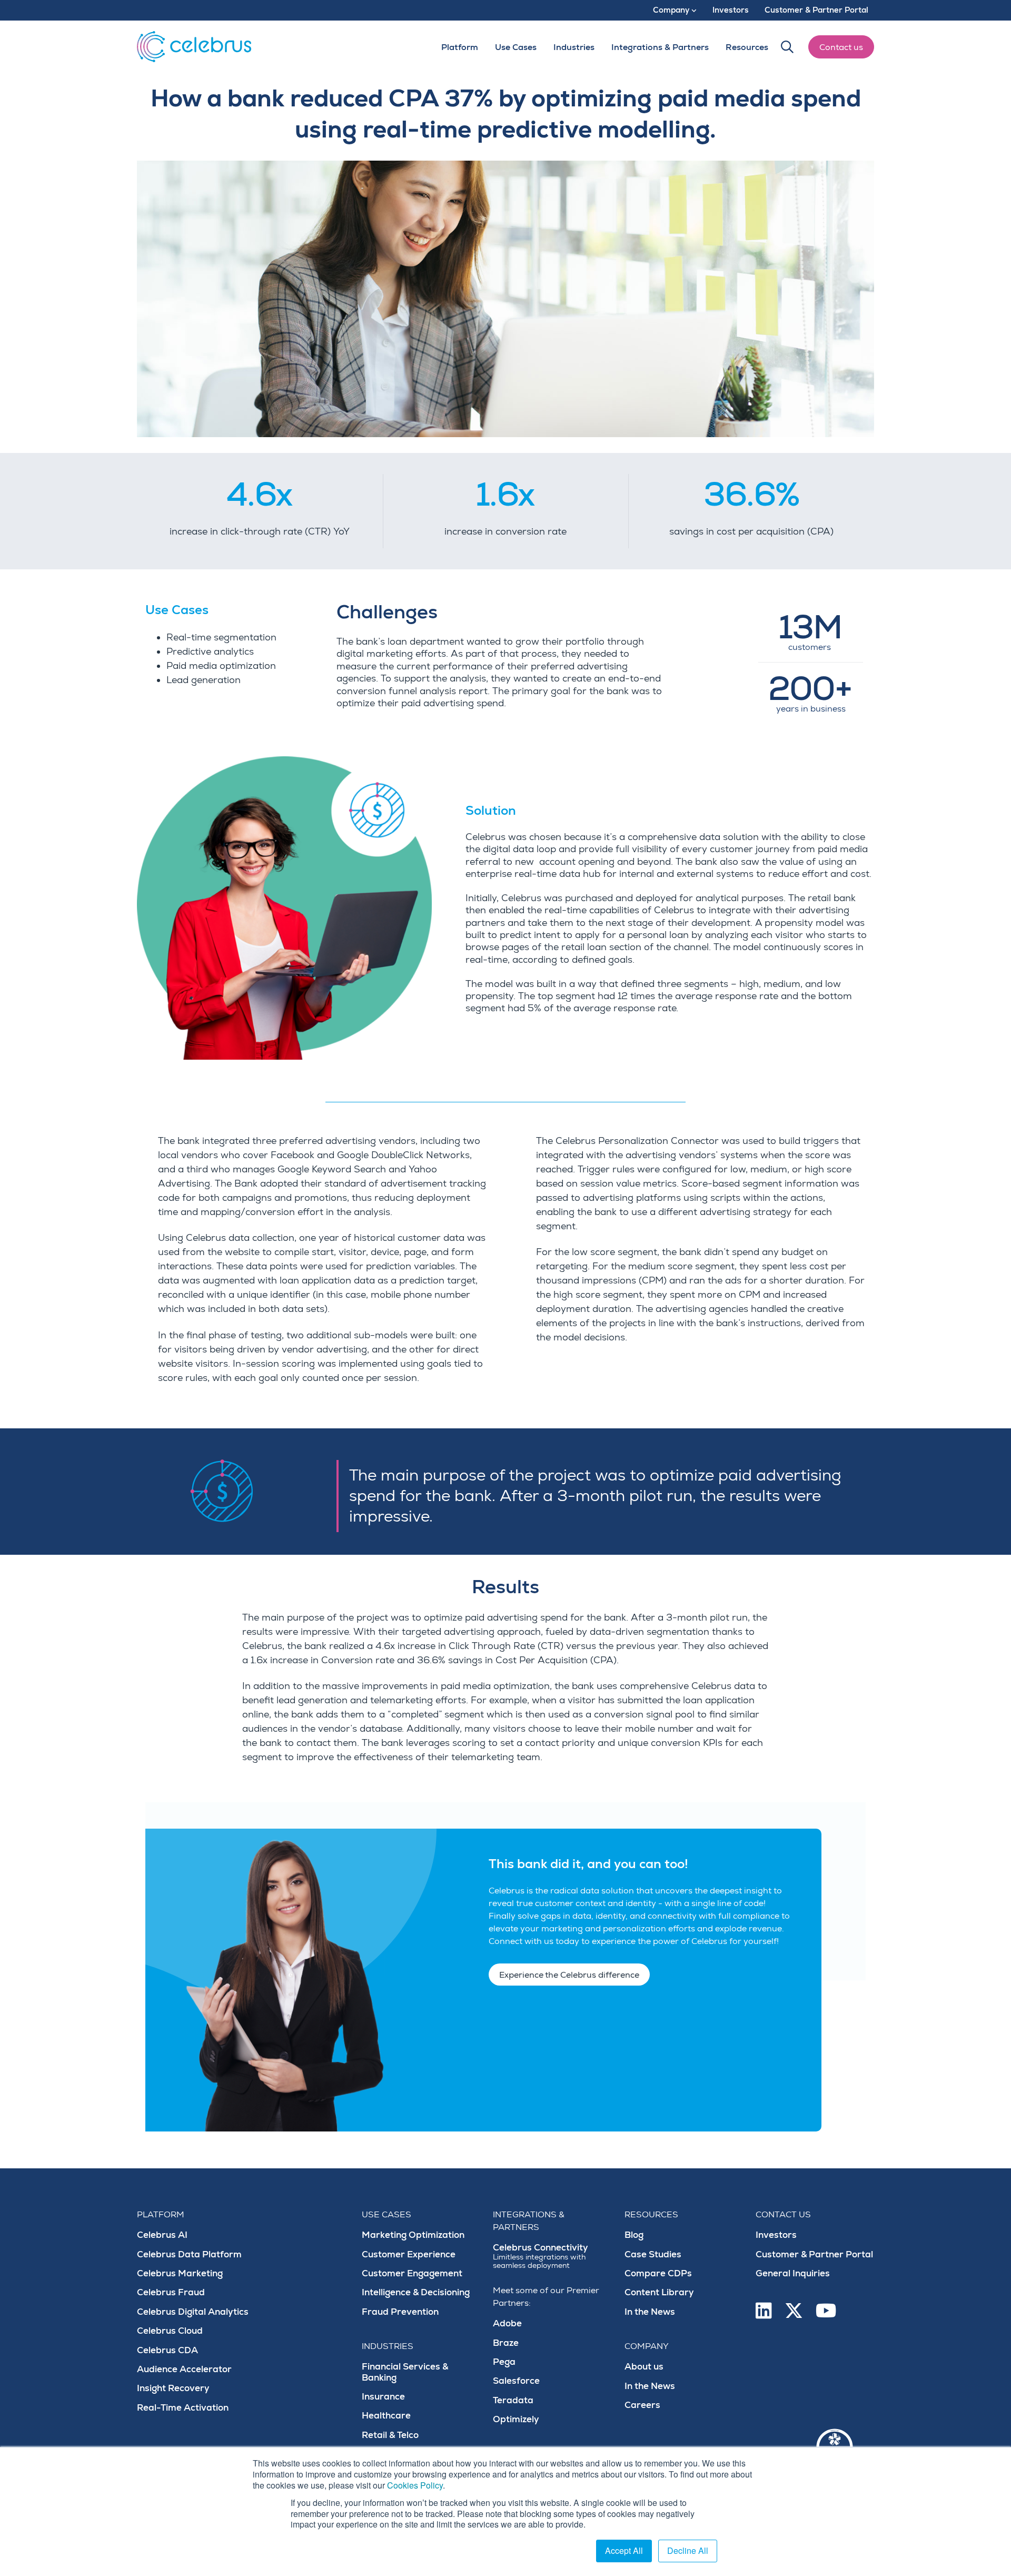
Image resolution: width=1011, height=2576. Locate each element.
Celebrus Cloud (170, 2331)
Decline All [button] (688, 2550)
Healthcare (386, 2416)
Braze (506, 2343)
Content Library (659, 2292)
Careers (642, 2405)
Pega (504, 2362)
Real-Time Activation (183, 2408)
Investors (776, 2235)
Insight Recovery (173, 2388)
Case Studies (653, 2254)
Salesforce (516, 2381)
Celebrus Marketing (180, 2273)
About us (644, 2367)
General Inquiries (793, 2273)
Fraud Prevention (400, 2312)
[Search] (787, 47)
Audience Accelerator (184, 2369)
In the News (650, 2312)
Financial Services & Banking (405, 2372)
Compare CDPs (658, 2273)
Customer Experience (409, 2254)
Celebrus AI (162, 2235)
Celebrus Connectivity (541, 2256)
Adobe (507, 2323)
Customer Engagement (412, 2273)
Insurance (383, 2397)
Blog (634, 2235)
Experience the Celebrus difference (569, 1975)
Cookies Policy (415, 2485)
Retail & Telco (390, 2435)
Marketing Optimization (413, 2235)
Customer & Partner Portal (814, 2254)
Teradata (513, 2400)
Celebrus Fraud (171, 2292)
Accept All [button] (624, 2550)
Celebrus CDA (167, 2350)
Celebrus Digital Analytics (193, 2312)
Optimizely (516, 2419)
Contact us (841, 47)
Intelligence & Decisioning (416, 2292)
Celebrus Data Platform (189, 2254)
